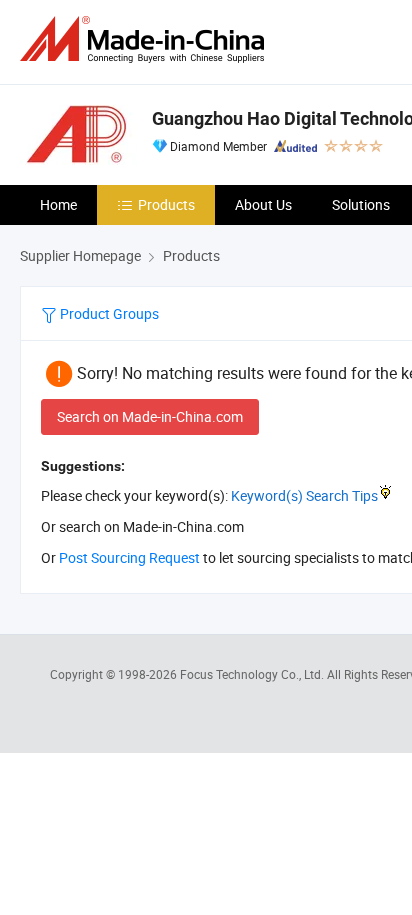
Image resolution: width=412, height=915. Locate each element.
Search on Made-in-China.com (150, 416)
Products (166, 204)
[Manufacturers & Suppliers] (146, 39)
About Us (263, 204)
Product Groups (108, 313)
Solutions (361, 204)
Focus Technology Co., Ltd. (253, 674)
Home (58, 204)
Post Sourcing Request (129, 557)
